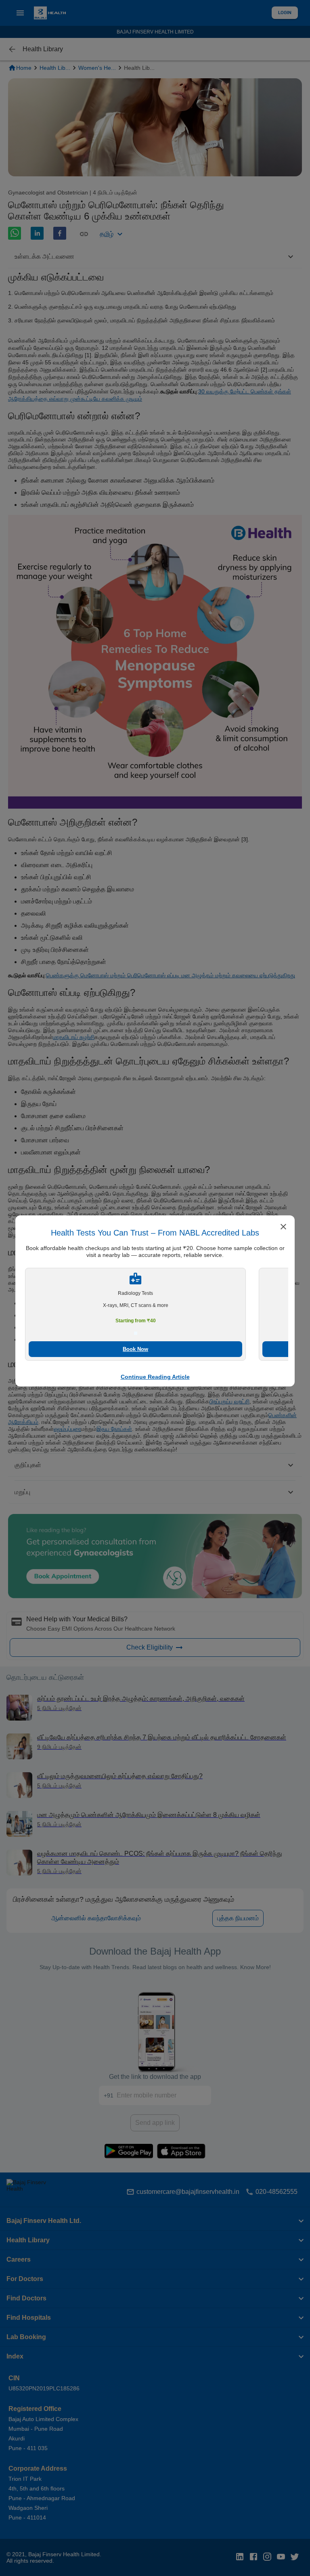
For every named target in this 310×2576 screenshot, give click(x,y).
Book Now (135, 1349)
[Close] (283, 1227)
